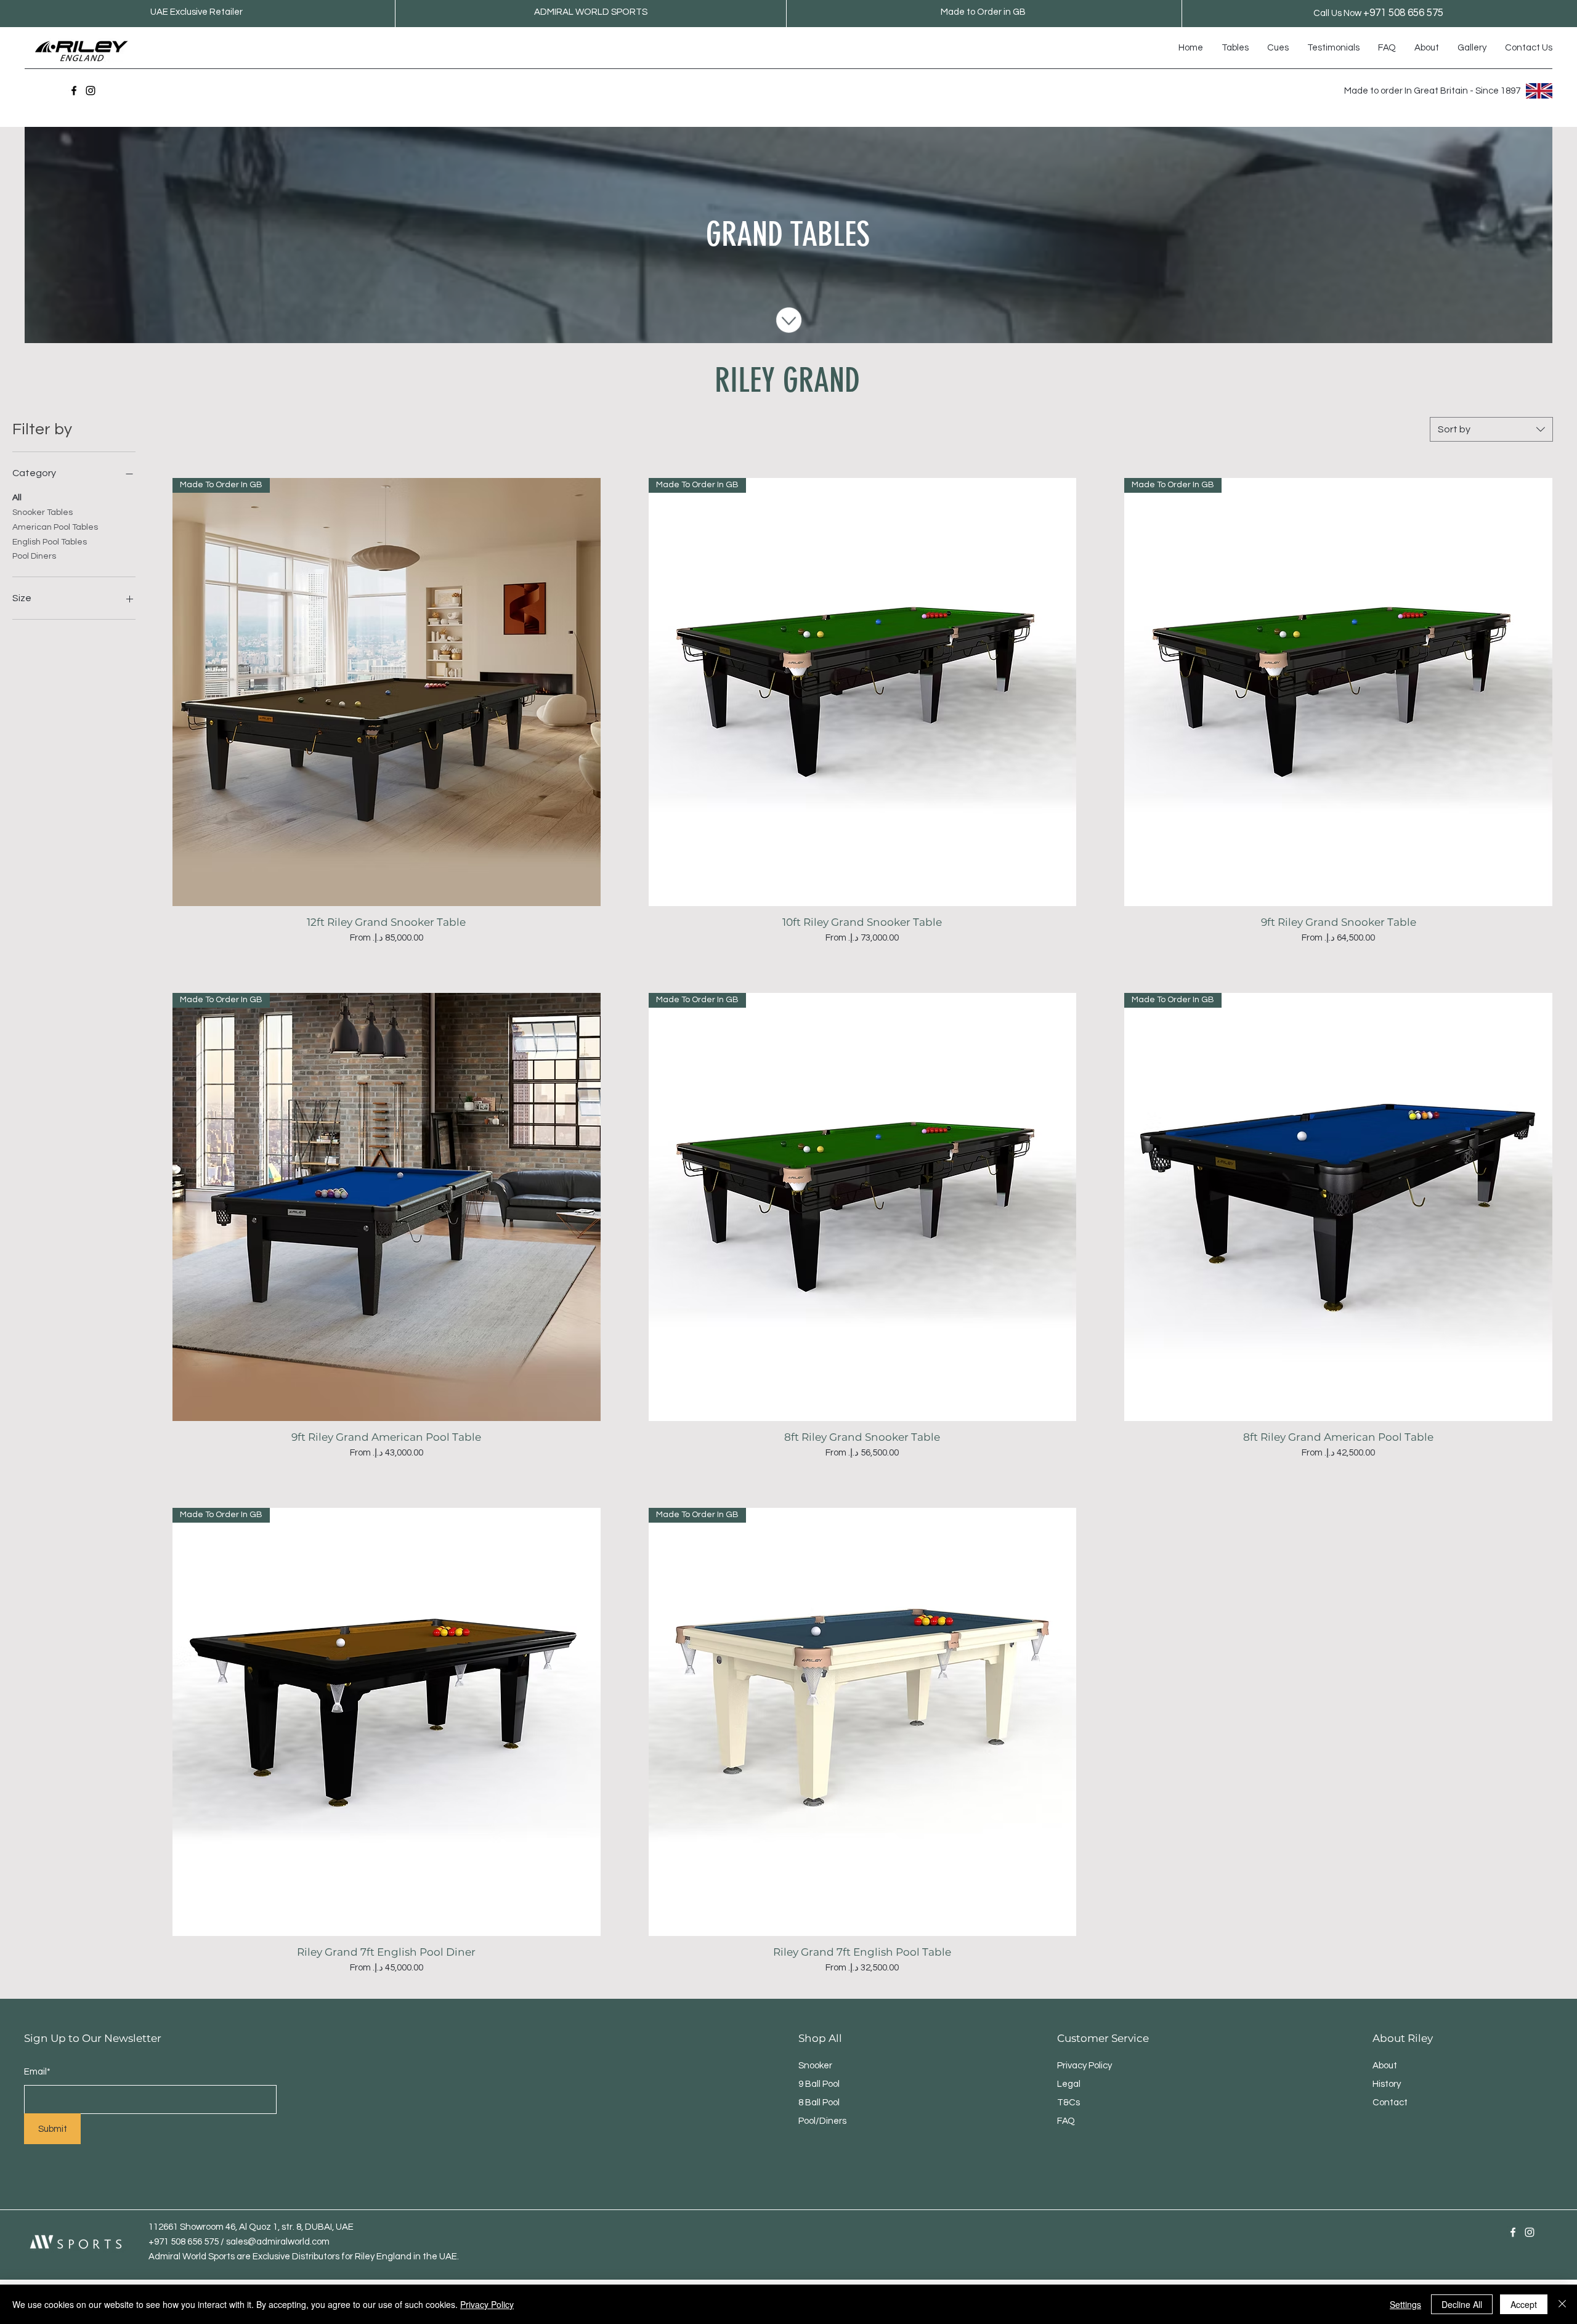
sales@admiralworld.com (278, 2242)
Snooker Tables (43, 512)
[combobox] (1491, 429)
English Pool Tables (50, 542)
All (17, 498)
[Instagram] (91, 91)
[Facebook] (74, 91)
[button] (1235, 48)
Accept (1524, 2304)
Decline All (1462, 2304)
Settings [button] (1405, 2304)
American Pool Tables (55, 527)
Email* (37, 2072)
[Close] (1562, 2304)
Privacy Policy (487, 2304)
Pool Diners (34, 556)
